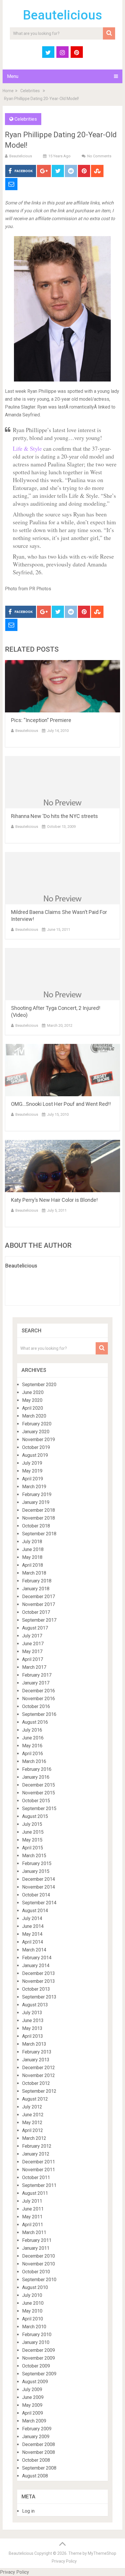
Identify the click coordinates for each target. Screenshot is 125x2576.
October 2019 (36, 1447)
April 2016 (33, 1754)
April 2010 (33, 2319)
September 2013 (39, 1997)
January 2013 (36, 2060)
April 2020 (33, 1408)
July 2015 (32, 1824)
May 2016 (32, 1746)
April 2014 (33, 1942)
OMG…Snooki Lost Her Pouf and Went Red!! (61, 1104)
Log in (28, 2511)
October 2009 (36, 2366)
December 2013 (39, 1973)
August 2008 (35, 2476)
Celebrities (30, 91)
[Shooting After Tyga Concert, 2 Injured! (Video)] (63, 974)
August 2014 (35, 1911)
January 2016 (36, 1777)
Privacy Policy (64, 2561)
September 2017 (39, 1620)
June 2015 (33, 1832)
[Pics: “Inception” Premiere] (63, 686)
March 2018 (34, 1573)
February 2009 (37, 2429)
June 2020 (33, 1392)
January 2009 (36, 2437)
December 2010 (39, 2256)
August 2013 (35, 2005)
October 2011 (36, 2177)
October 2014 (36, 1895)
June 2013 (33, 2020)
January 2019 (36, 1502)
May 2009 (32, 2405)
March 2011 (34, 2232)
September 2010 (39, 2280)
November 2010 (39, 2264)
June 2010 (33, 2303)
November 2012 (39, 2075)
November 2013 (39, 1981)
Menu (13, 76)
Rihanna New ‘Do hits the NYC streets (55, 816)
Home (8, 91)
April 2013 (33, 2036)
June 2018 (33, 1549)
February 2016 (37, 1769)
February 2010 (37, 2335)
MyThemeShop (102, 2553)
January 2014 (36, 1966)
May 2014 (32, 1934)
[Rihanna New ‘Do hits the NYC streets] (63, 782)
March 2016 (34, 1761)
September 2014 (39, 1903)
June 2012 (33, 2115)
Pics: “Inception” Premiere (41, 720)
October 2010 (36, 2272)
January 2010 (36, 2342)
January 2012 (36, 2154)
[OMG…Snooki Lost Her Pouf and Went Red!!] (63, 1070)
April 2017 (33, 1659)
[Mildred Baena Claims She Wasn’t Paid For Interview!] (63, 878)
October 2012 (36, 2083)
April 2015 (33, 1848)
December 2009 (39, 2350)
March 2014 (34, 1950)
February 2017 (37, 1675)
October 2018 (36, 1526)
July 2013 (32, 2013)
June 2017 (33, 1644)
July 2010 (32, 2295)
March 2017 (34, 1667)
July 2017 (32, 1636)
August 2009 (35, 2382)
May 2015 (32, 1840)
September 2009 (39, 2374)
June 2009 (33, 2397)
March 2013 (34, 2044)
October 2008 (36, 2460)
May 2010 (32, 2311)
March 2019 (34, 1487)
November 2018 (39, 1518)
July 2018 (32, 1542)
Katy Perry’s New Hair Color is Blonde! (54, 1200)
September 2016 (39, 1714)
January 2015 (36, 1871)
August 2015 (35, 1816)
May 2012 (32, 2123)
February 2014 (37, 1958)
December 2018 (39, 1510)
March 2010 (34, 2327)
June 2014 (33, 1926)
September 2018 (39, 1534)
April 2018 (33, 1565)
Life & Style (28, 449)
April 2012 (33, 2130)
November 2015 (39, 1793)
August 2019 (35, 1455)
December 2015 (39, 1785)
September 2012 (39, 2091)
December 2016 (39, 1691)
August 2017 (35, 1628)
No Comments (99, 156)
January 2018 (36, 1589)
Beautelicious (63, 15)
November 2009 (39, 2358)
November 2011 (39, 2170)
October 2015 (36, 1801)
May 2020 (32, 1400)
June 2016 (33, 1738)
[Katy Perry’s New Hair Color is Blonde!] (63, 1166)
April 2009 (33, 2413)
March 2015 (34, 1856)
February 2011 (37, 2240)
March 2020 (34, 1416)
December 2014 (39, 1879)
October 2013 (36, 1989)
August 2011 (35, 2193)
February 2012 (37, 2146)
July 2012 (32, 2107)
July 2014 (32, 1918)
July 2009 (32, 2389)
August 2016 (35, 1722)
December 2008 (39, 2444)
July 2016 (32, 1730)
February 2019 (37, 1494)
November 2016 (39, 1699)
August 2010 (35, 2287)
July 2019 (32, 1463)
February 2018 (37, 1581)
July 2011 (32, 2201)
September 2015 (39, 1808)
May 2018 (32, 1557)
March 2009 (34, 2421)
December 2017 (39, 1597)
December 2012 (39, 2068)
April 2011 (33, 2225)
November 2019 (39, 1439)
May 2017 (32, 1651)
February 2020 (37, 1424)
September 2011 (39, 2185)
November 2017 (39, 1604)
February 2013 (37, 2052)
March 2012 (34, 2138)
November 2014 (39, 1887)
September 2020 (39, 1385)
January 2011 (36, 2248)
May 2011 (32, 2217)
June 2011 (33, 2209)
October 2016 (36, 1706)
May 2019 (32, 1471)
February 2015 (37, 1863)
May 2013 (32, 2028)
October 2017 (36, 1612)
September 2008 (39, 2468)
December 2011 (39, 2162)
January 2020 (36, 1432)
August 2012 (35, 2099)
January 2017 (36, 1683)
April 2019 (33, 1479)
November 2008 (39, 2452)
